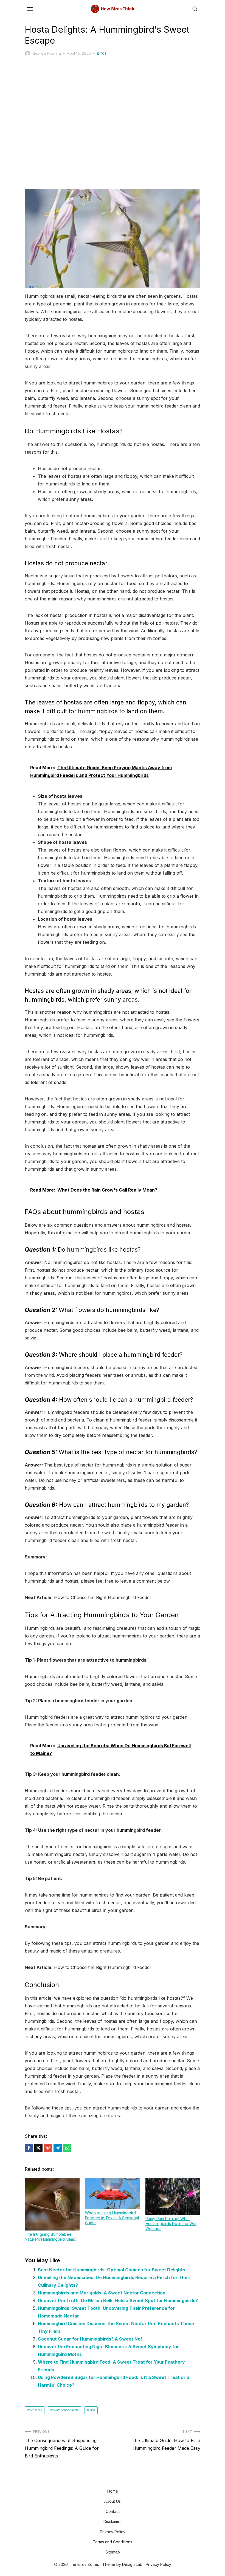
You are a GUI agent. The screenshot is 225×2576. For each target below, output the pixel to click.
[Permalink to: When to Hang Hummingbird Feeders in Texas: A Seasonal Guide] (113, 2193)
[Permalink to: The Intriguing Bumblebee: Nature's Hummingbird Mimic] (52, 2204)
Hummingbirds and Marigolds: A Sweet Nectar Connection (102, 2293)
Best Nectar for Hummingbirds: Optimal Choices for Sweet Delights (112, 2270)
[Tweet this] (38, 2148)
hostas (36, 2410)
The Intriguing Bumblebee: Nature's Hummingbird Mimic (50, 2237)
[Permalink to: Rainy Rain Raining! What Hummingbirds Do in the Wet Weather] (173, 2196)
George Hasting (47, 53)
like (92, 2410)
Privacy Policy (113, 2532)
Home (113, 2491)
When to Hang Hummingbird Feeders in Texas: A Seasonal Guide (112, 2218)
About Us (113, 2501)
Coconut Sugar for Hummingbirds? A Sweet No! (90, 2339)
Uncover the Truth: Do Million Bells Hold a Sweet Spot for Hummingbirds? (118, 2300)
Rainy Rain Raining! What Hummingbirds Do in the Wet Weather (171, 2224)
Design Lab (132, 2564)
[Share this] (29, 2148)
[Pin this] (48, 2148)
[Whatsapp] (67, 2148)
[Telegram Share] (58, 2148)
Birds (102, 53)
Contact (113, 2511)
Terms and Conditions (113, 2542)
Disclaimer (113, 2522)
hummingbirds (66, 2410)
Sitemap (113, 2552)
